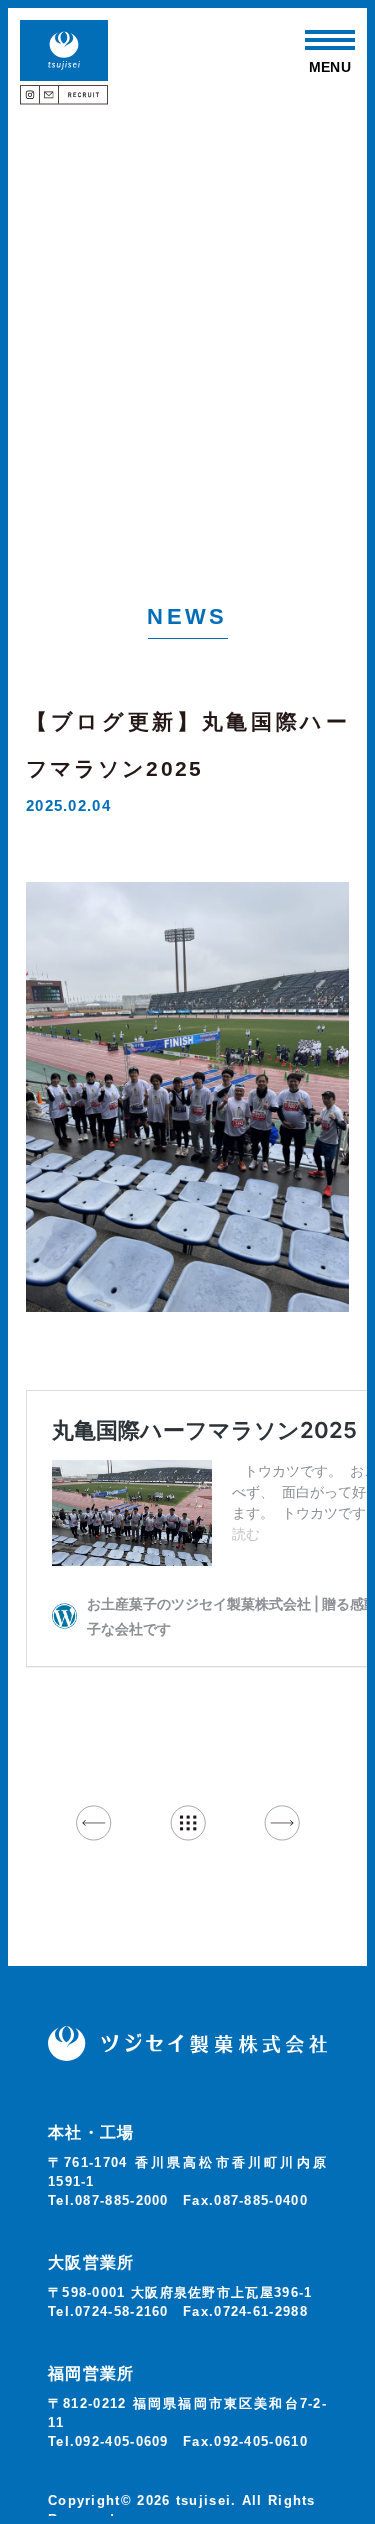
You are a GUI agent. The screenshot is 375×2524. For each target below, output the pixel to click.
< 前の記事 (93, 1822)
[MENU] (330, 40)
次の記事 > (281, 1822)
